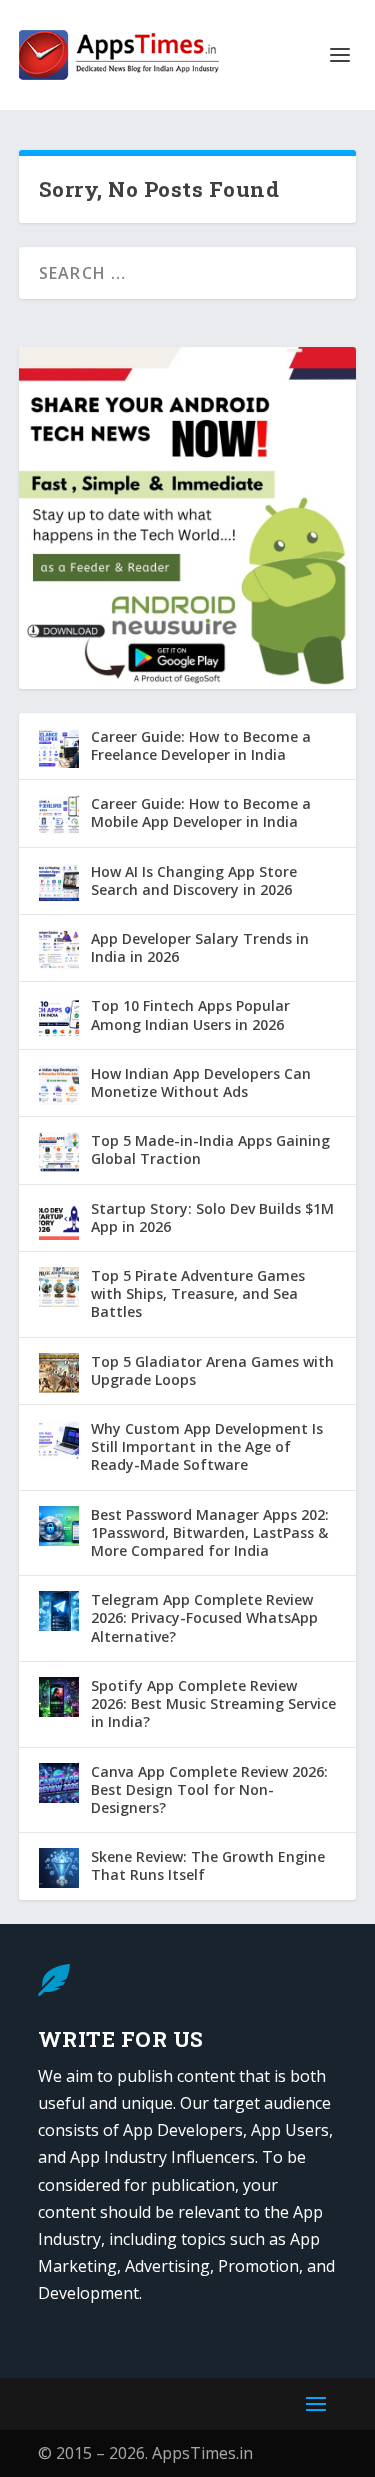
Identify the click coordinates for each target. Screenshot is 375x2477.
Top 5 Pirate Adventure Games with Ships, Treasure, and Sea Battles (198, 1293)
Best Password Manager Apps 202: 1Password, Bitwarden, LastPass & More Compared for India (210, 1532)
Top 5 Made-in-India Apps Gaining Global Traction (210, 1149)
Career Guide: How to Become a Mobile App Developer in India (201, 812)
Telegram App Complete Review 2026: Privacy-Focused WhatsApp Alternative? (204, 1617)
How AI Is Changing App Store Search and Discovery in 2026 (194, 880)
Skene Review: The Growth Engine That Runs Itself (208, 1865)
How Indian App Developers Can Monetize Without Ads (201, 1082)
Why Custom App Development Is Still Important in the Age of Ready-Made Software (207, 1446)
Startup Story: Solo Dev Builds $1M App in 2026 (212, 1217)
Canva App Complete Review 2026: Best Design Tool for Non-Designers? (209, 1789)
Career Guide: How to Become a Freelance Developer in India (201, 745)
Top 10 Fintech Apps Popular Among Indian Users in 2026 (190, 1014)
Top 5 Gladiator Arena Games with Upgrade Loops (212, 1370)
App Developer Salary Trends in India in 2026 (200, 947)
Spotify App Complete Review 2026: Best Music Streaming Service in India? (213, 1703)
